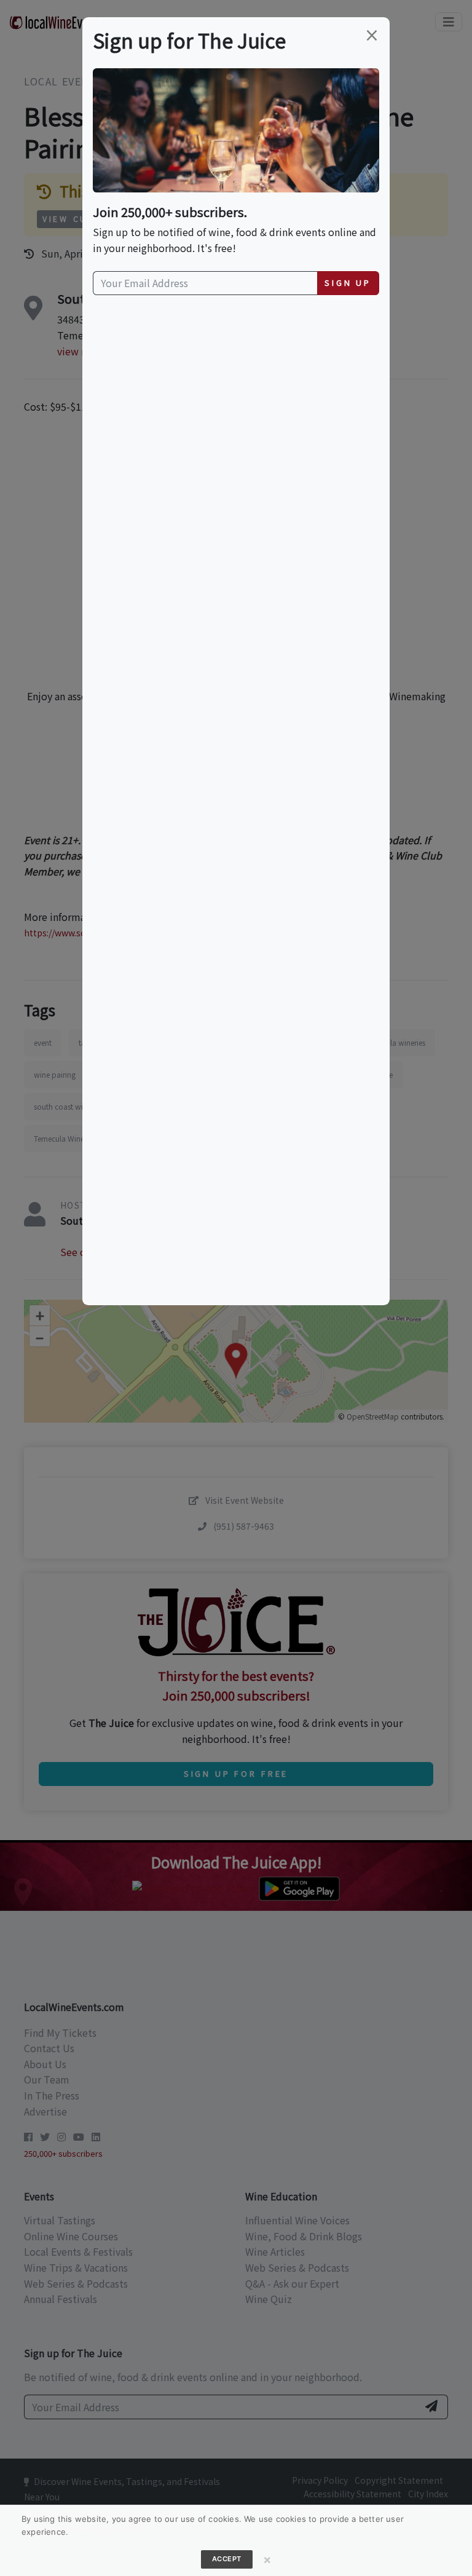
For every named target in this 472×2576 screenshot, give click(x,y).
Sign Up (348, 282)
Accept (227, 2559)
